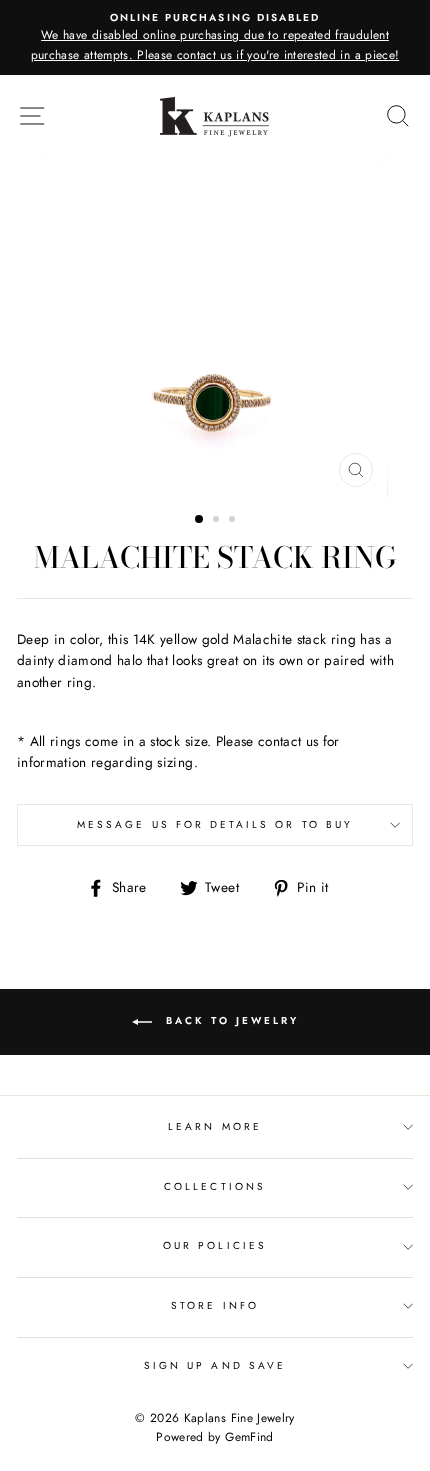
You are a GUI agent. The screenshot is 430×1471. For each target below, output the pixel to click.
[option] (215, 37)
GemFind (249, 1437)
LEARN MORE (215, 1126)
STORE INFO (215, 1305)
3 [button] (234, 521)
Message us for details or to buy (215, 824)
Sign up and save (215, 1365)
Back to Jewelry (229, 1021)
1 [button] (200, 520)
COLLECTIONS (215, 1186)
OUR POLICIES (215, 1245)
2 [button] (218, 521)
